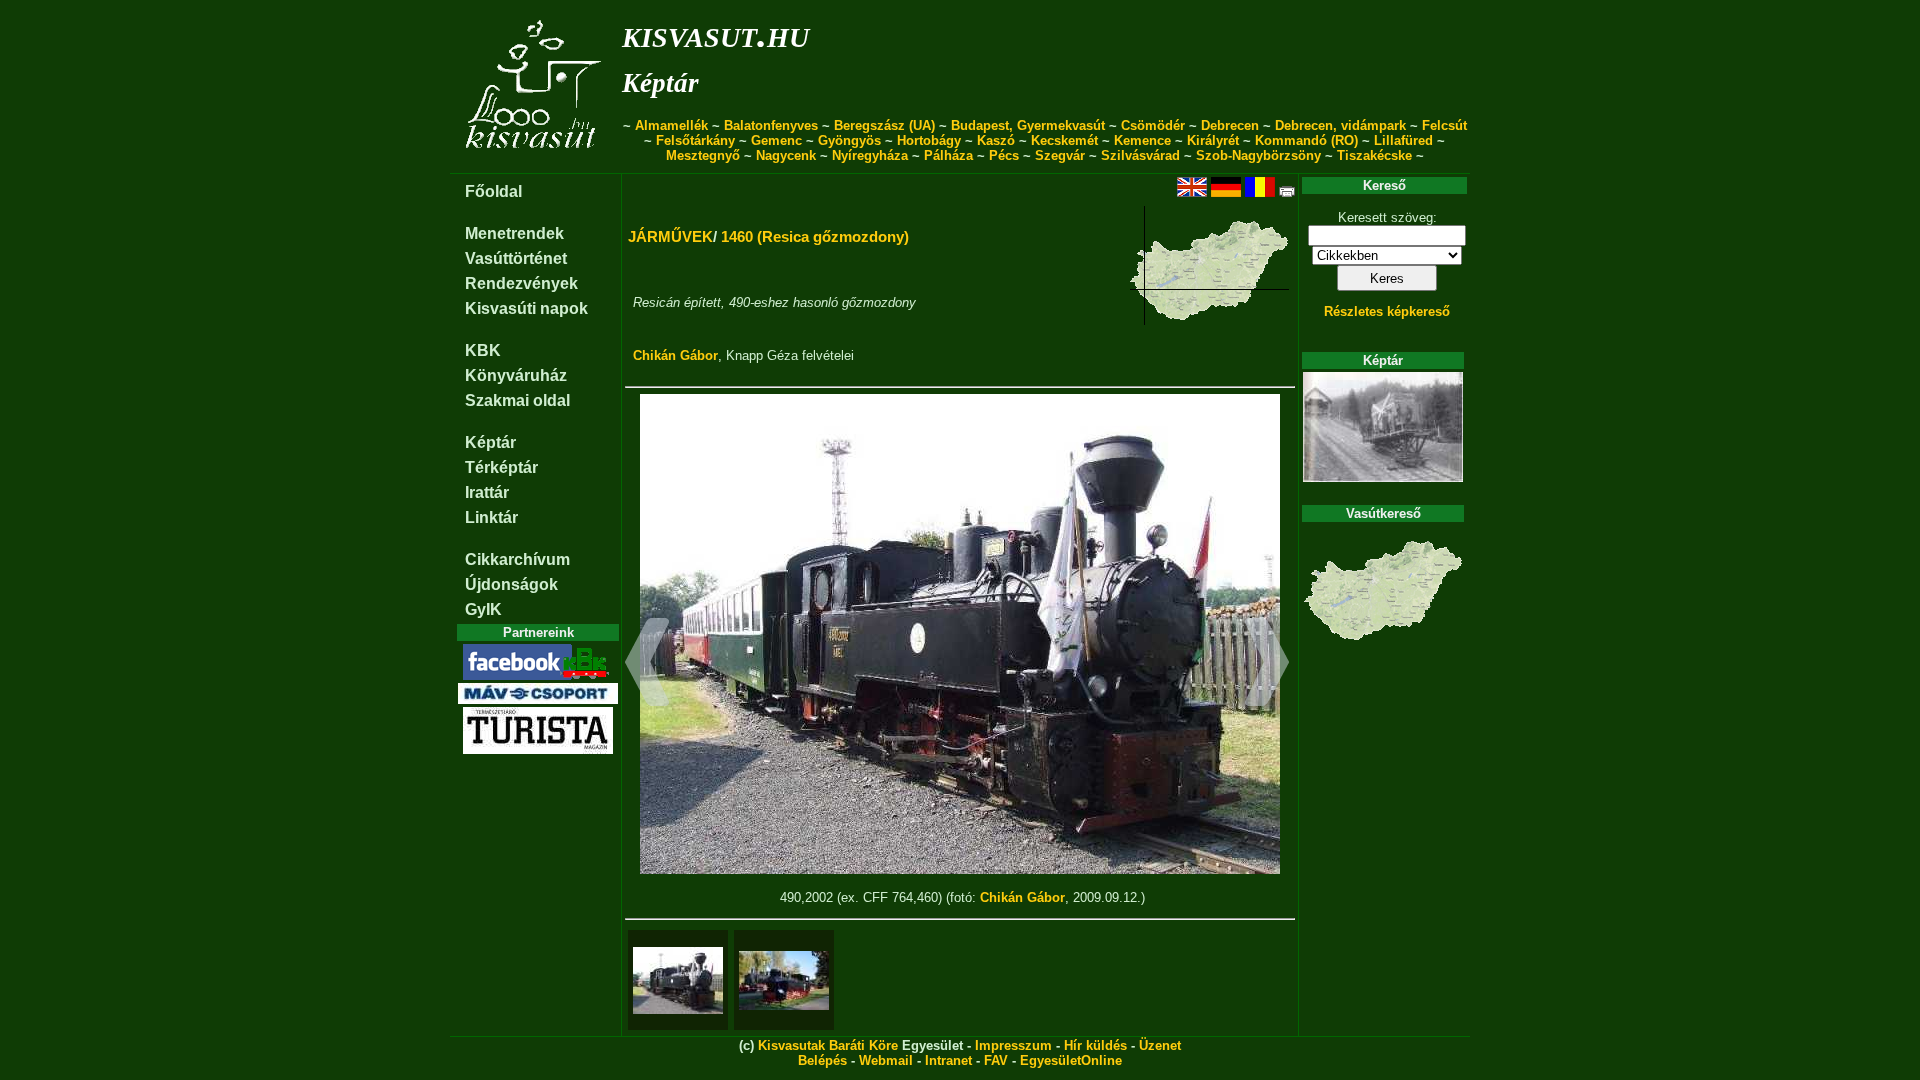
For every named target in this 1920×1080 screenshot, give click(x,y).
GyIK (483, 609)
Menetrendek (514, 233)
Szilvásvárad (1140, 155)
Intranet (948, 1060)
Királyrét (1213, 140)
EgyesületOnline (1071, 1060)
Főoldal (493, 191)
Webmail (886, 1060)
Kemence (1142, 140)
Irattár (487, 492)
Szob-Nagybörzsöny (1258, 155)
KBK (483, 350)
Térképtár (501, 467)
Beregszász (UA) (884, 125)
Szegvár (1060, 155)
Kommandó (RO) (1306, 140)
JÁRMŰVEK (670, 236)
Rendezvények (521, 283)
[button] (647, 665)
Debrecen (1230, 125)
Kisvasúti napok (526, 308)
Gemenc (776, 140)
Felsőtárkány (695, 140)
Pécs (1004, 155)
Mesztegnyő (703, 155)
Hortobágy (929, 140)
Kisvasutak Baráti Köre (828, 1045)
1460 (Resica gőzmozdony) (815, 236)
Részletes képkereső (1387, 311)
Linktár (491, 517)
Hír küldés (1095, 1045)
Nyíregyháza (870, 155)
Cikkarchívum (517, 559)
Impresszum (1013, 1045)
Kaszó (996, 140)
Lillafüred (1403, 140)
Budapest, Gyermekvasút (1028, 125)
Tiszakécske (1374, 155)
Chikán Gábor (675, 355)
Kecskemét (1064, 140)
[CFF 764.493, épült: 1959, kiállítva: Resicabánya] (784, 980)
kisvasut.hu (715, 33)
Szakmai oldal (517, 400)
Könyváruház (516, 375)
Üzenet (1160, 1045)
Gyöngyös (849, 140)
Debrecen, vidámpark (1340, 125)
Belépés (822, 1060)
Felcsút (1444, 125)
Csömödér (1153, 125)
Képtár (660, 83)
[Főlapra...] (535, 162)
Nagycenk (786, 155)
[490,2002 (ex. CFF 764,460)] (678, 980)
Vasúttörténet (516, 258)
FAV (996, 1060)
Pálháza (948, 155)
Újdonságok (511, 584)
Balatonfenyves (771, 125)
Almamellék (671, 125)
